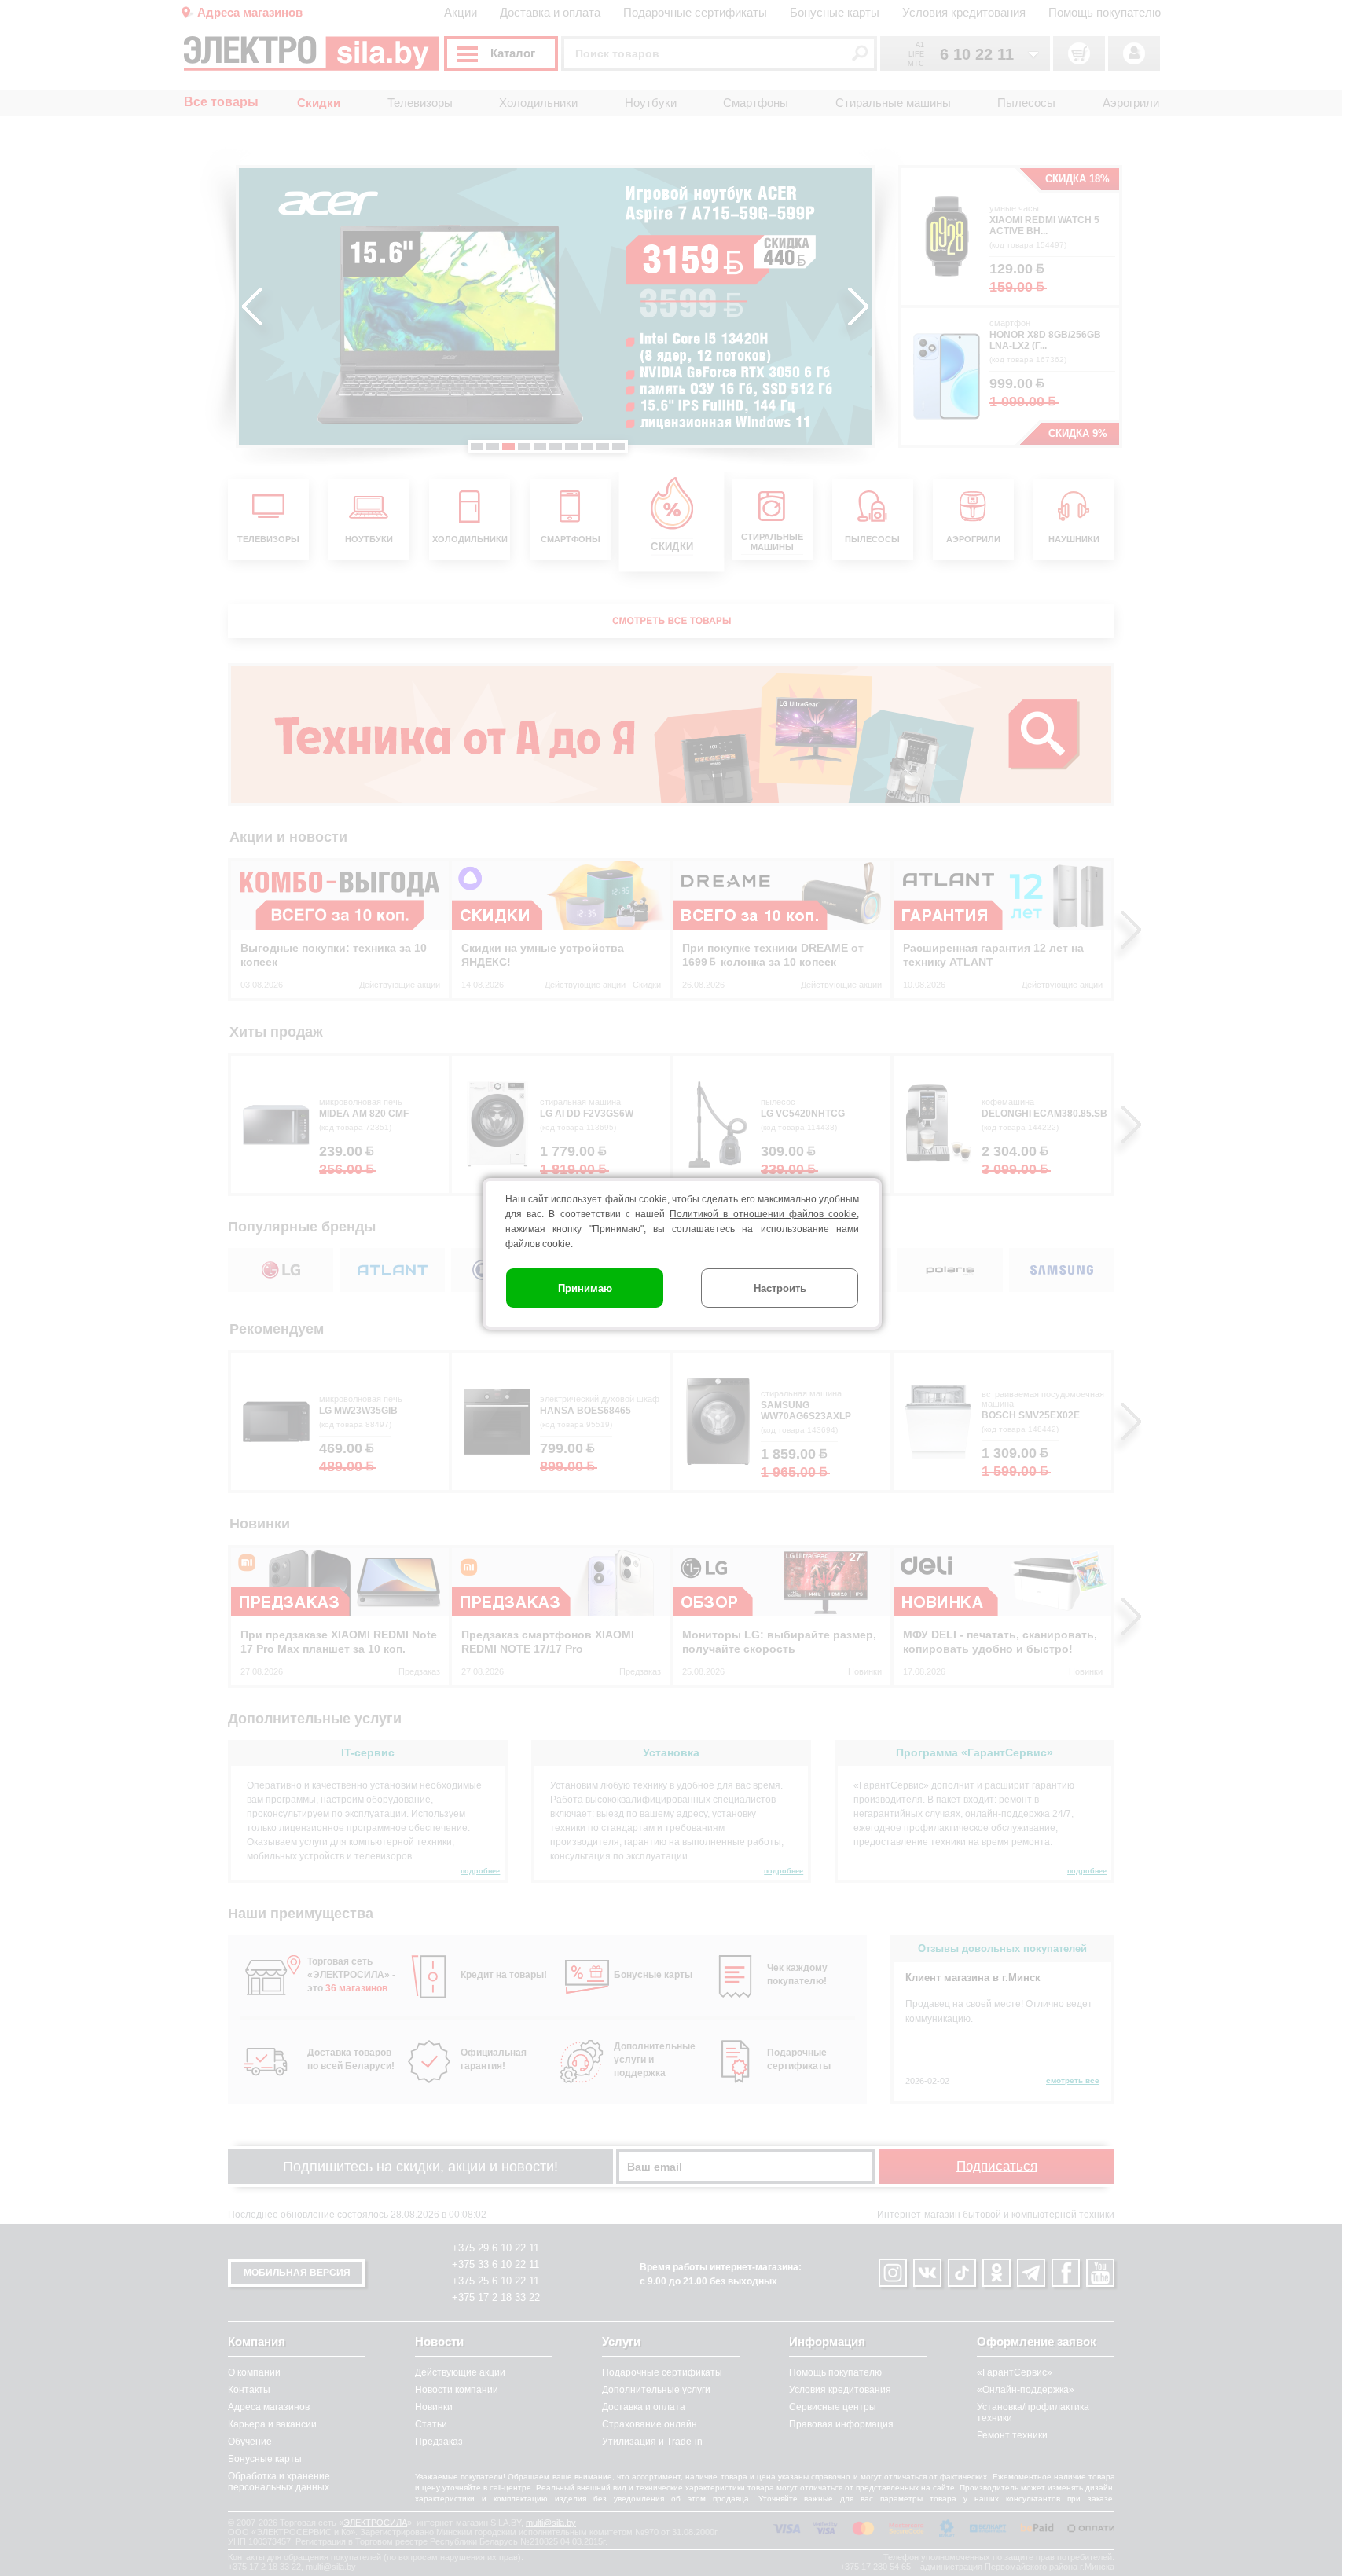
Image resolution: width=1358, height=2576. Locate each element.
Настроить (780, 1288)
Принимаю (585, 1288)
